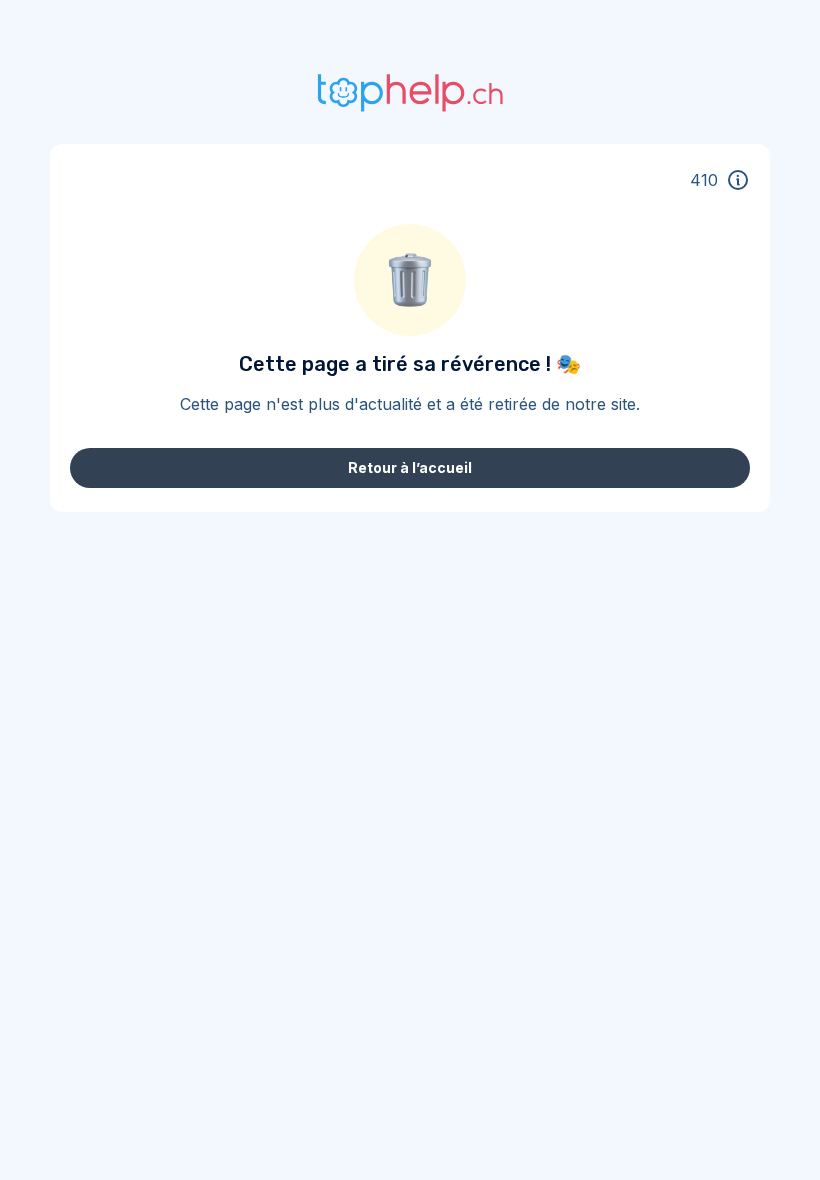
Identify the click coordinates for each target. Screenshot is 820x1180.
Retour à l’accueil (410, 467)
